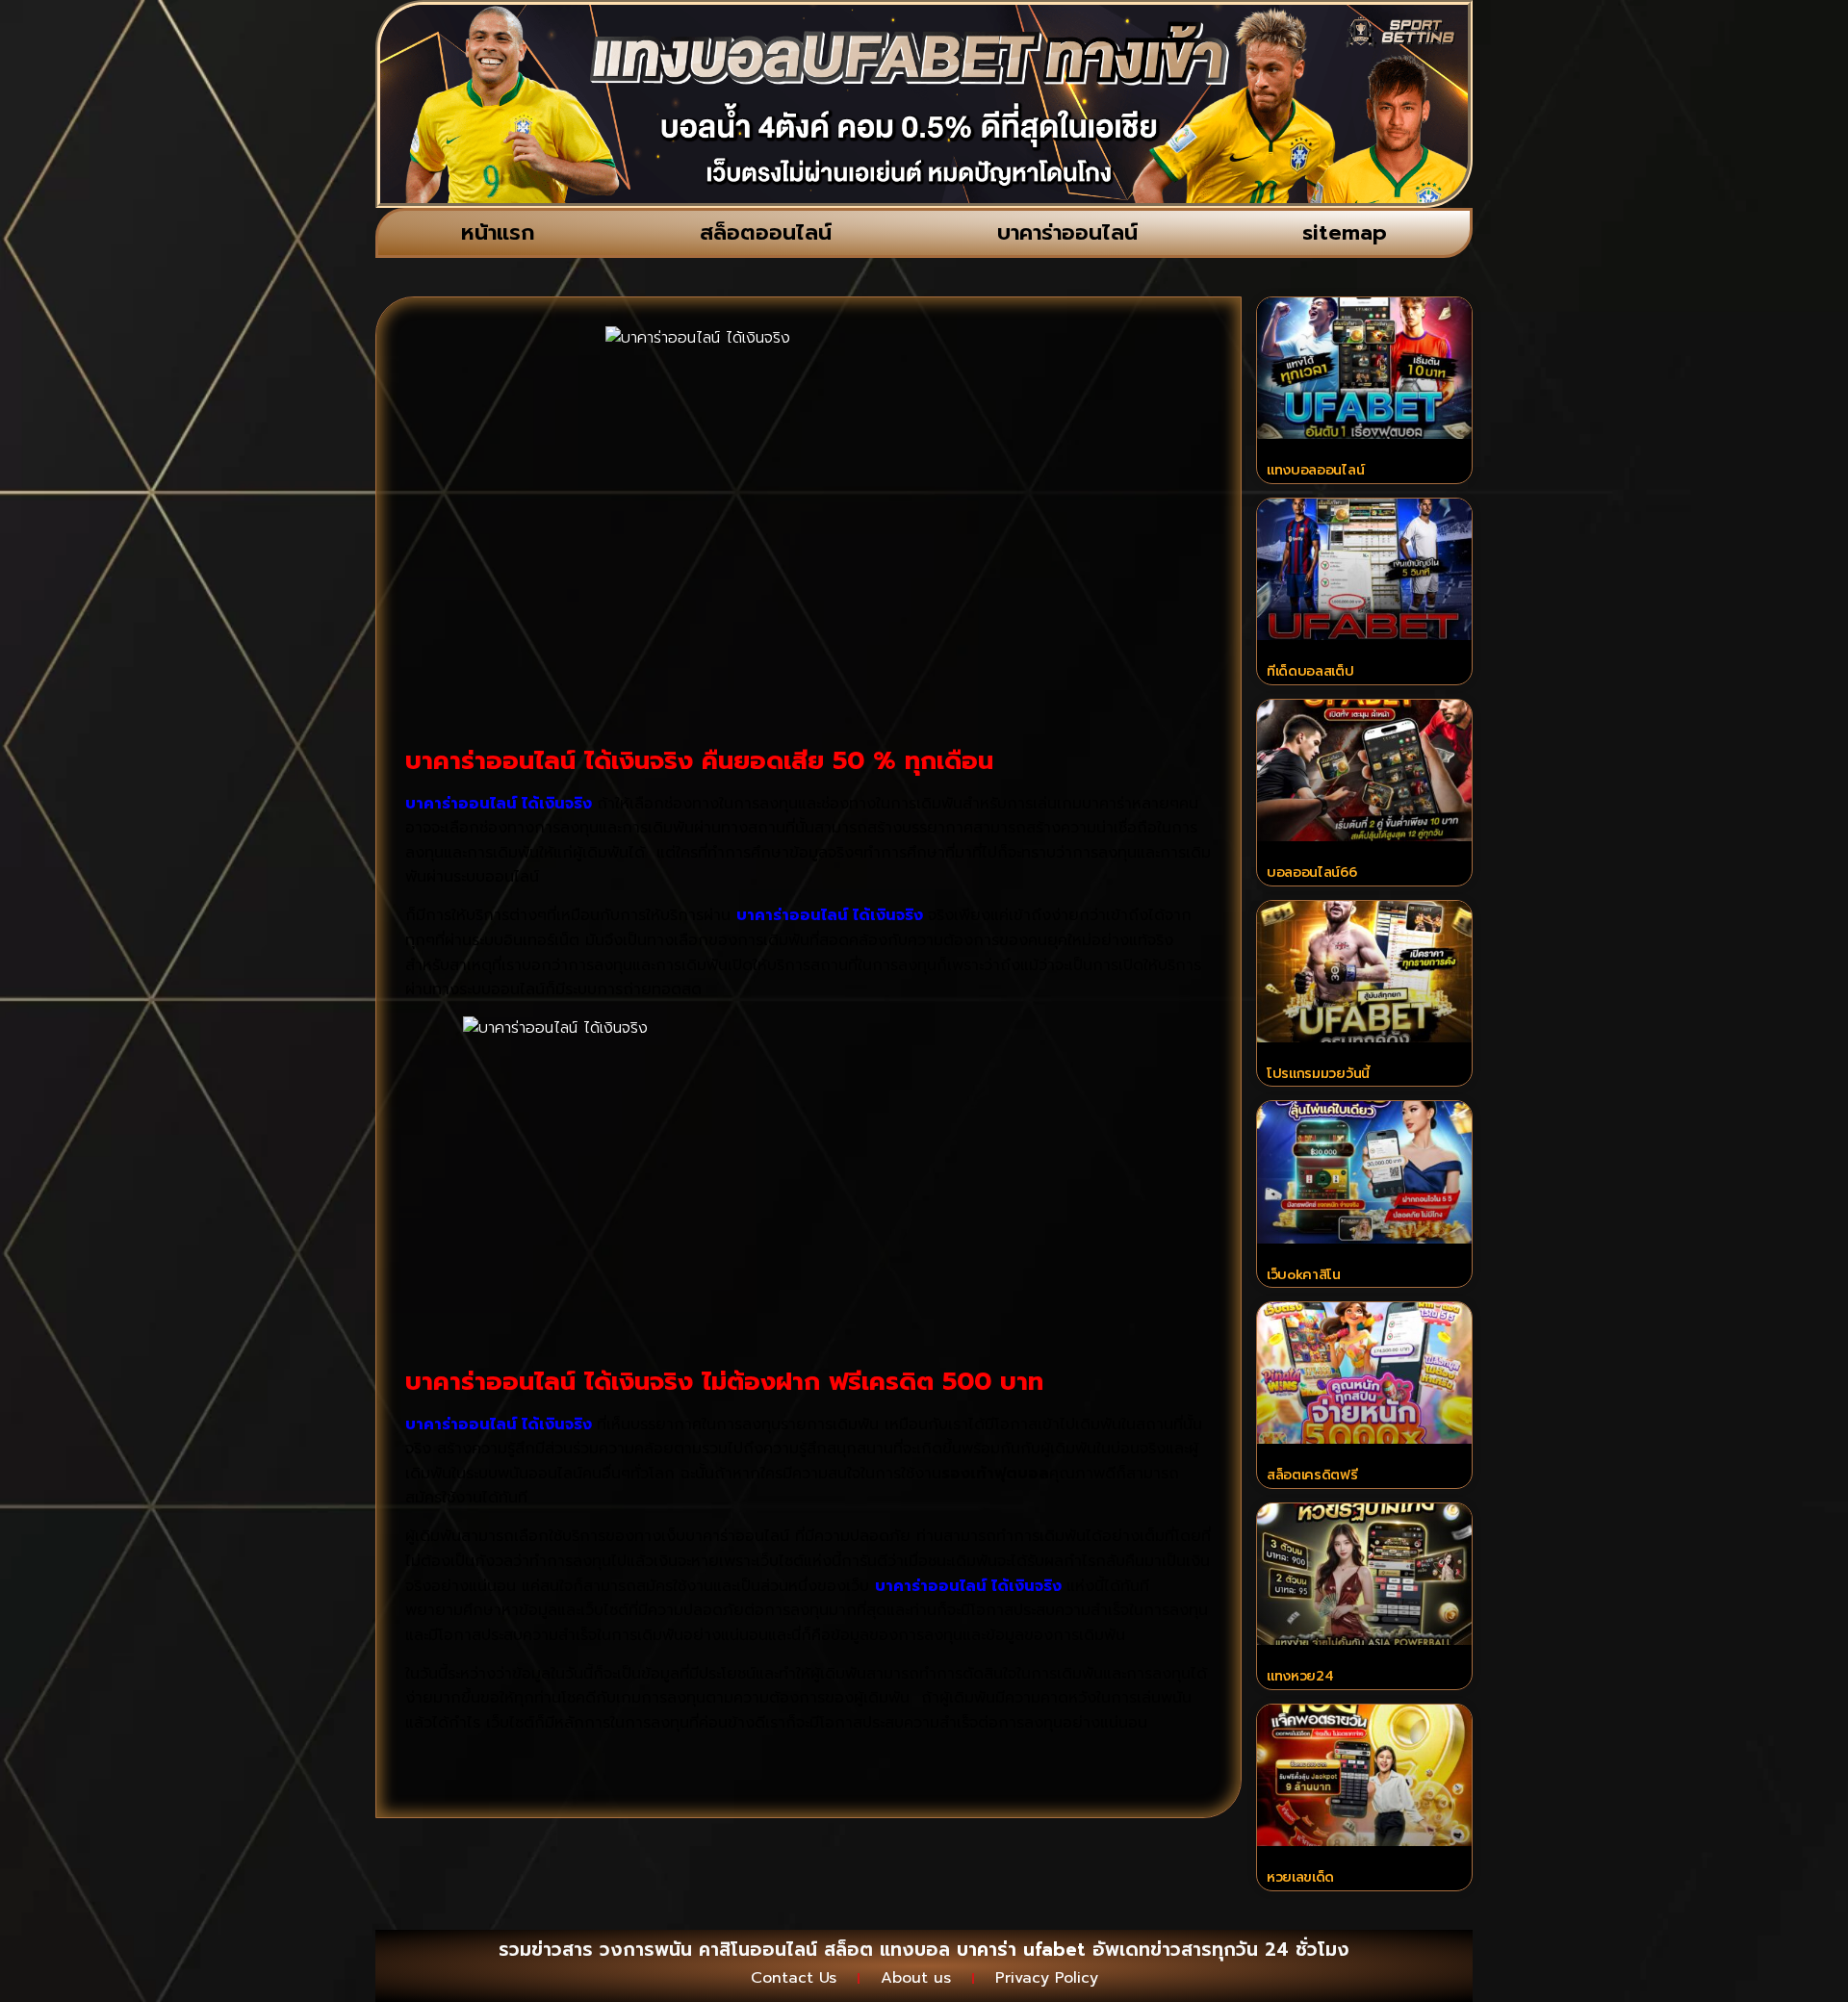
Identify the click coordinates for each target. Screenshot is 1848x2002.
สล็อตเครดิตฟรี (1312, 1475)
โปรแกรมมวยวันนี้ (1318, 1074)
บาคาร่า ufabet (1021, 1950)
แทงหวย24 (1300, 1676)
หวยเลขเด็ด (1300, 1877)
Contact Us (794, 1978)
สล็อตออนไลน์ (766, 232)
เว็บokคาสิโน (1304, 1275)
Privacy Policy (1047, 1978)
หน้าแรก (498, 232)
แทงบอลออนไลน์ (1315, 470)
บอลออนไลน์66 (1312, 873)
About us (916, 1978)
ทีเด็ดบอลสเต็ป (1310, 671)
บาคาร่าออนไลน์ (1067, 232)
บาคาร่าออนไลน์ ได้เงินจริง (499, 1424)
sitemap (1345, 232)
